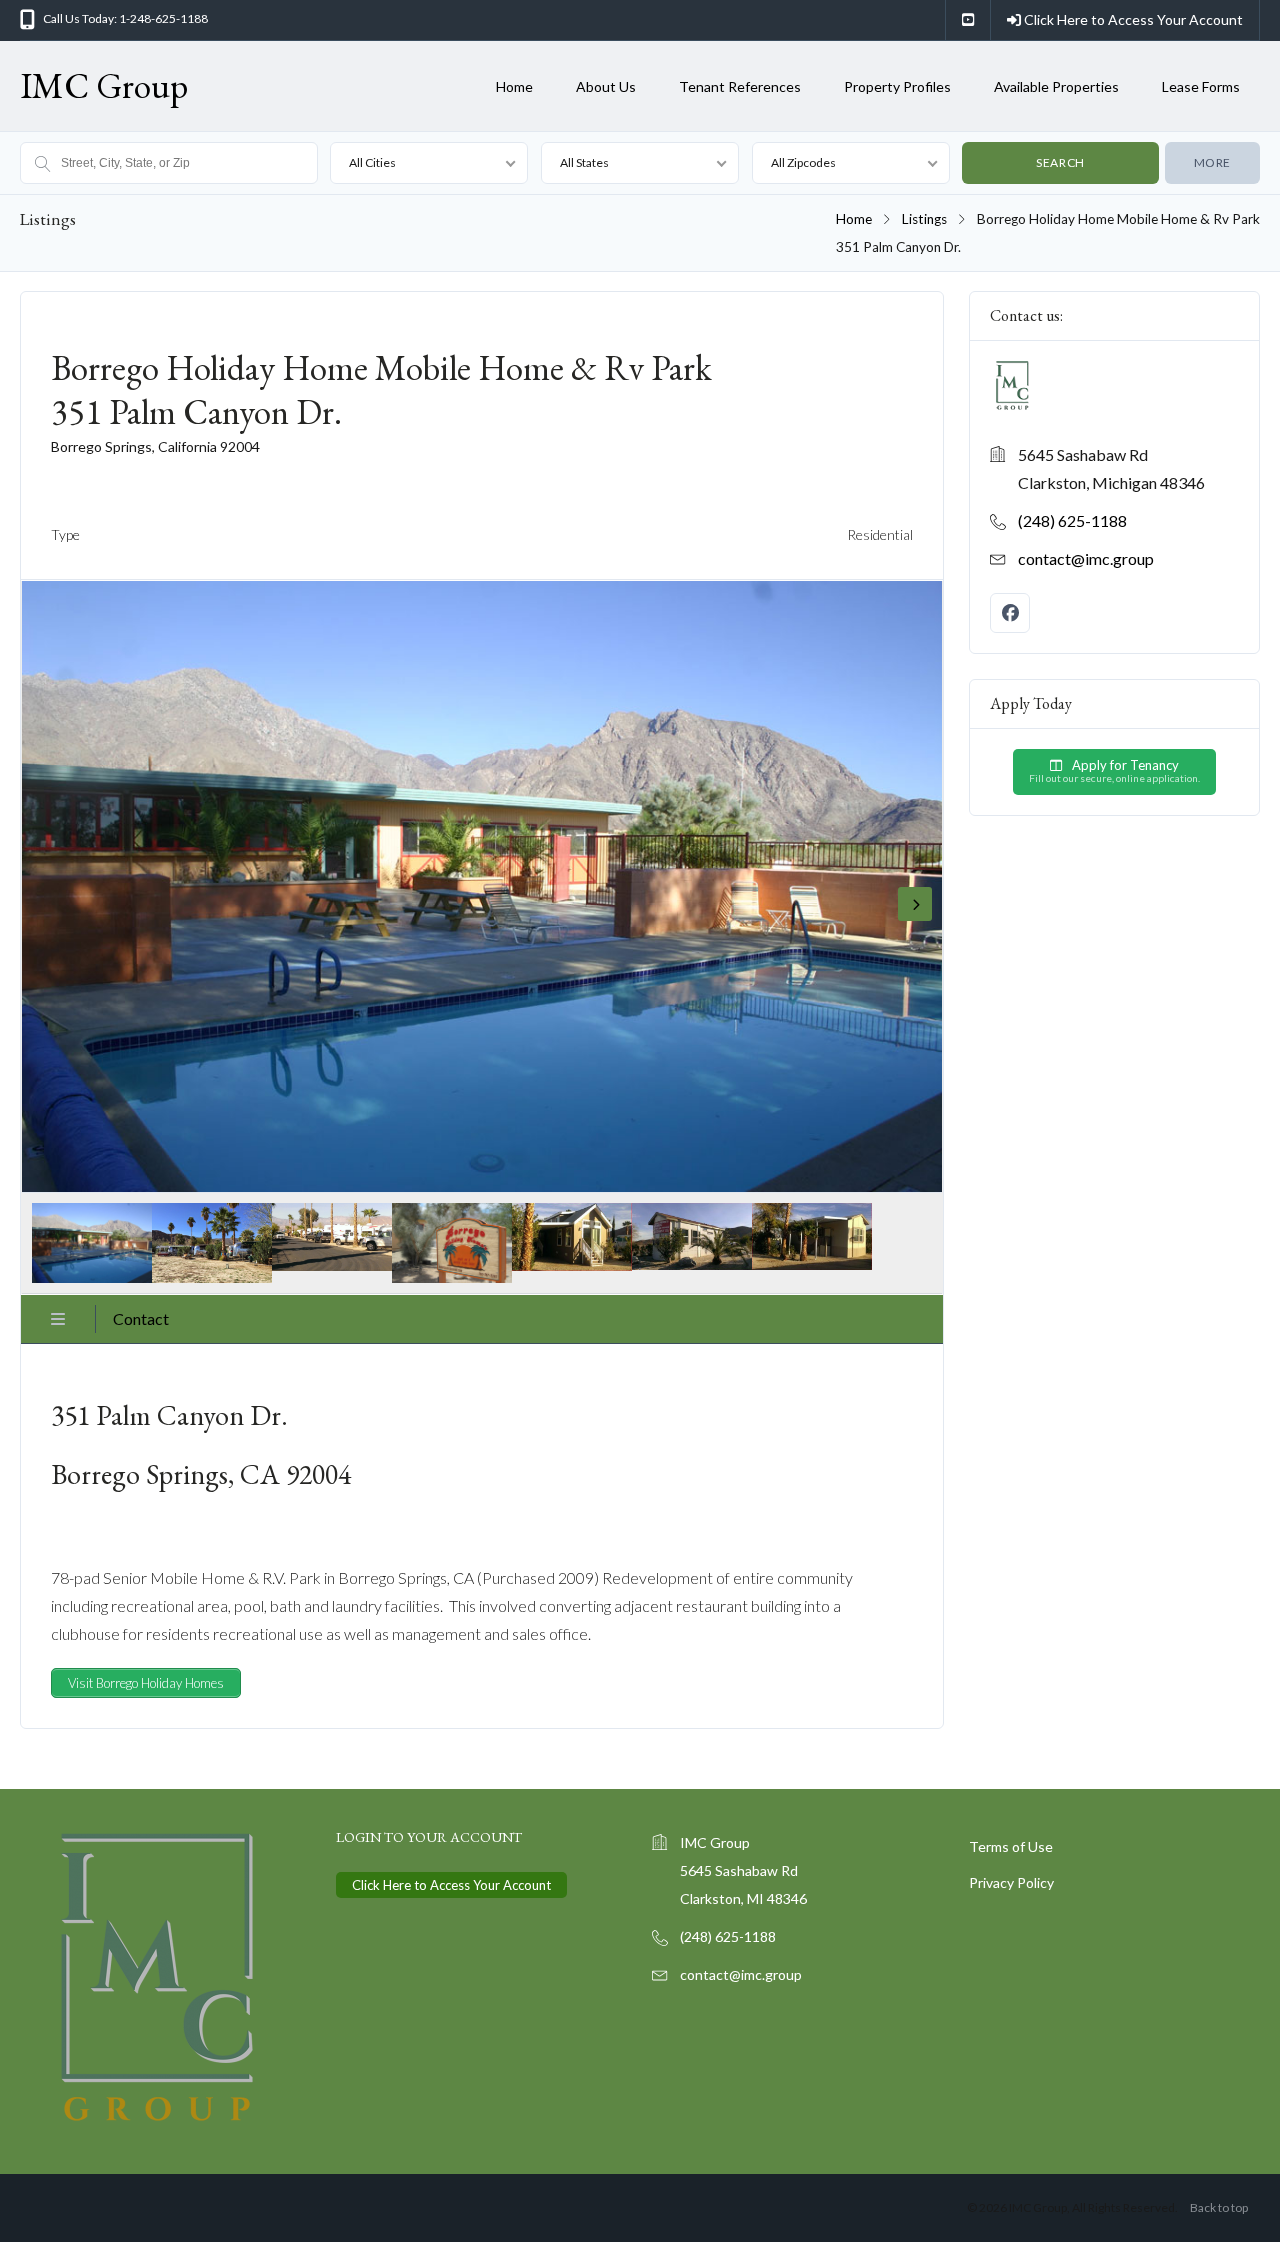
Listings (924, 219)
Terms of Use (1011, 1846)
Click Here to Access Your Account (1132, 19)
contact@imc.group (1086, 558)
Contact (141, 1318)
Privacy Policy (1011, 1882)
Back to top (1219, 2207)
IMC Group (104, 85)
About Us (606, 86)
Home (514, 86)
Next (915, 904)
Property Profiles (897, 86)
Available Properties (1056, 86)
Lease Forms (1201, 86)
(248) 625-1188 (1072, 520)
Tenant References (740, 86)
